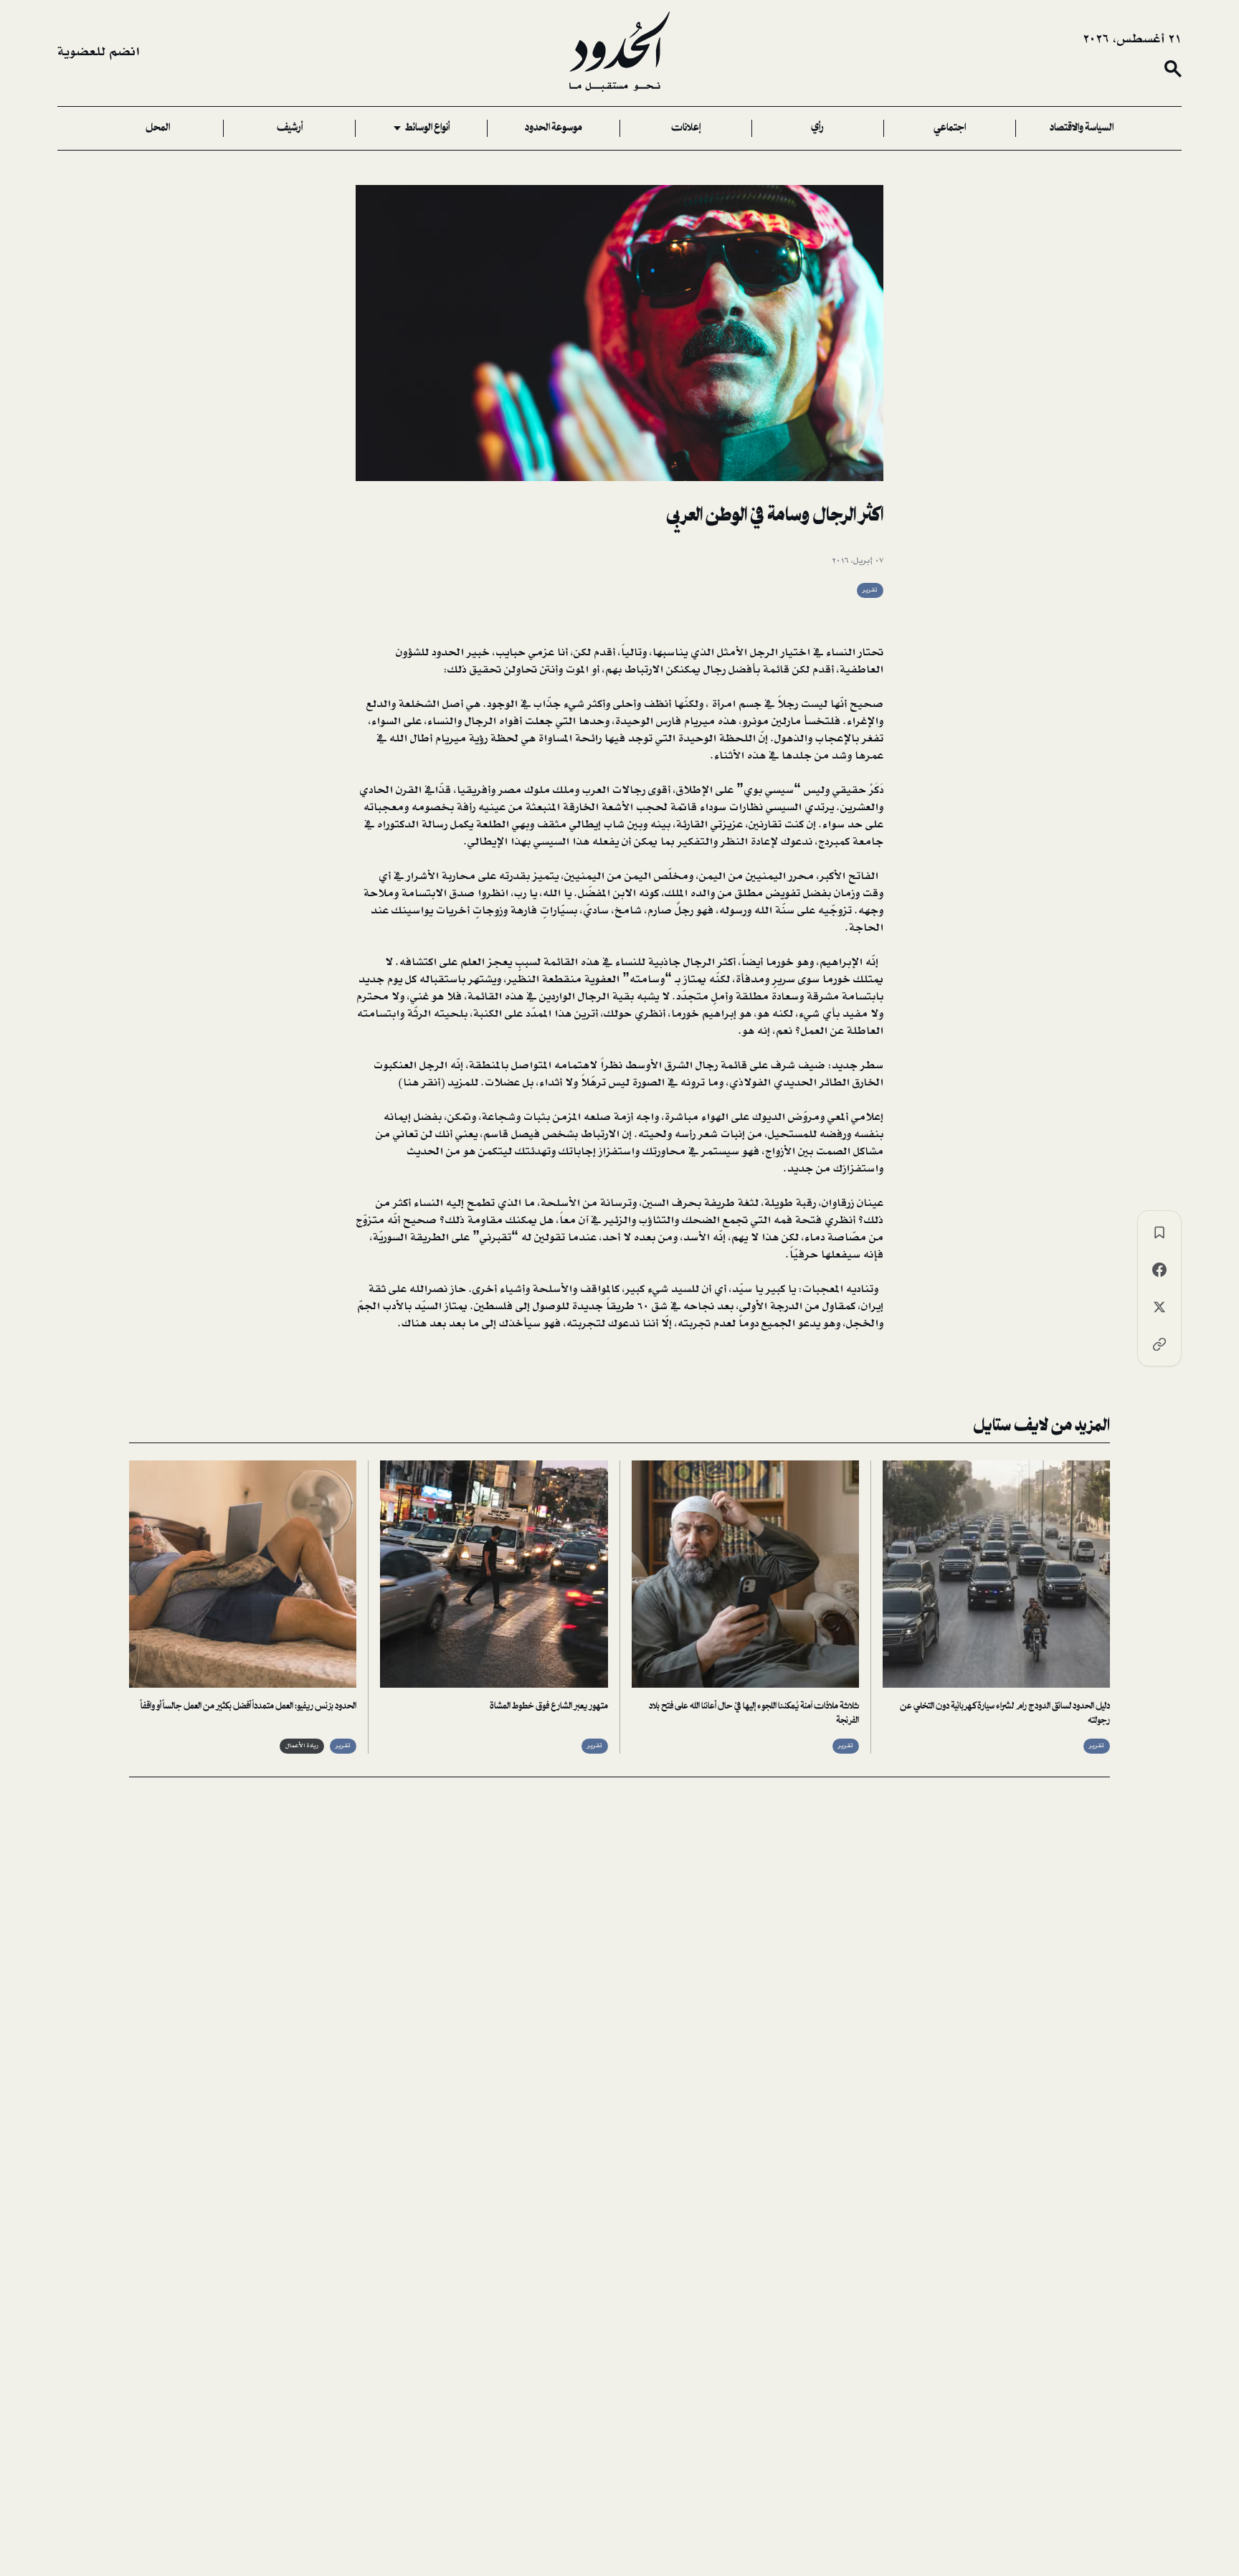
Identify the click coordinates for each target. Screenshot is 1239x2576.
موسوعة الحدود (554, 128)
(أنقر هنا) (422, 1083)
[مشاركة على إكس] (1159, 1307)
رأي (817, 128)
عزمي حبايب (525, 652)
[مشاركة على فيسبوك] (1159, 1270)
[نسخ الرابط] (1159, 1344)
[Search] (1173, 69)
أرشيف (290, 128)
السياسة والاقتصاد (1082, 128)
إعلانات (686, 128)
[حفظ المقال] (1159, 1232)
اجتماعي (950, 128)
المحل (158, 128)
